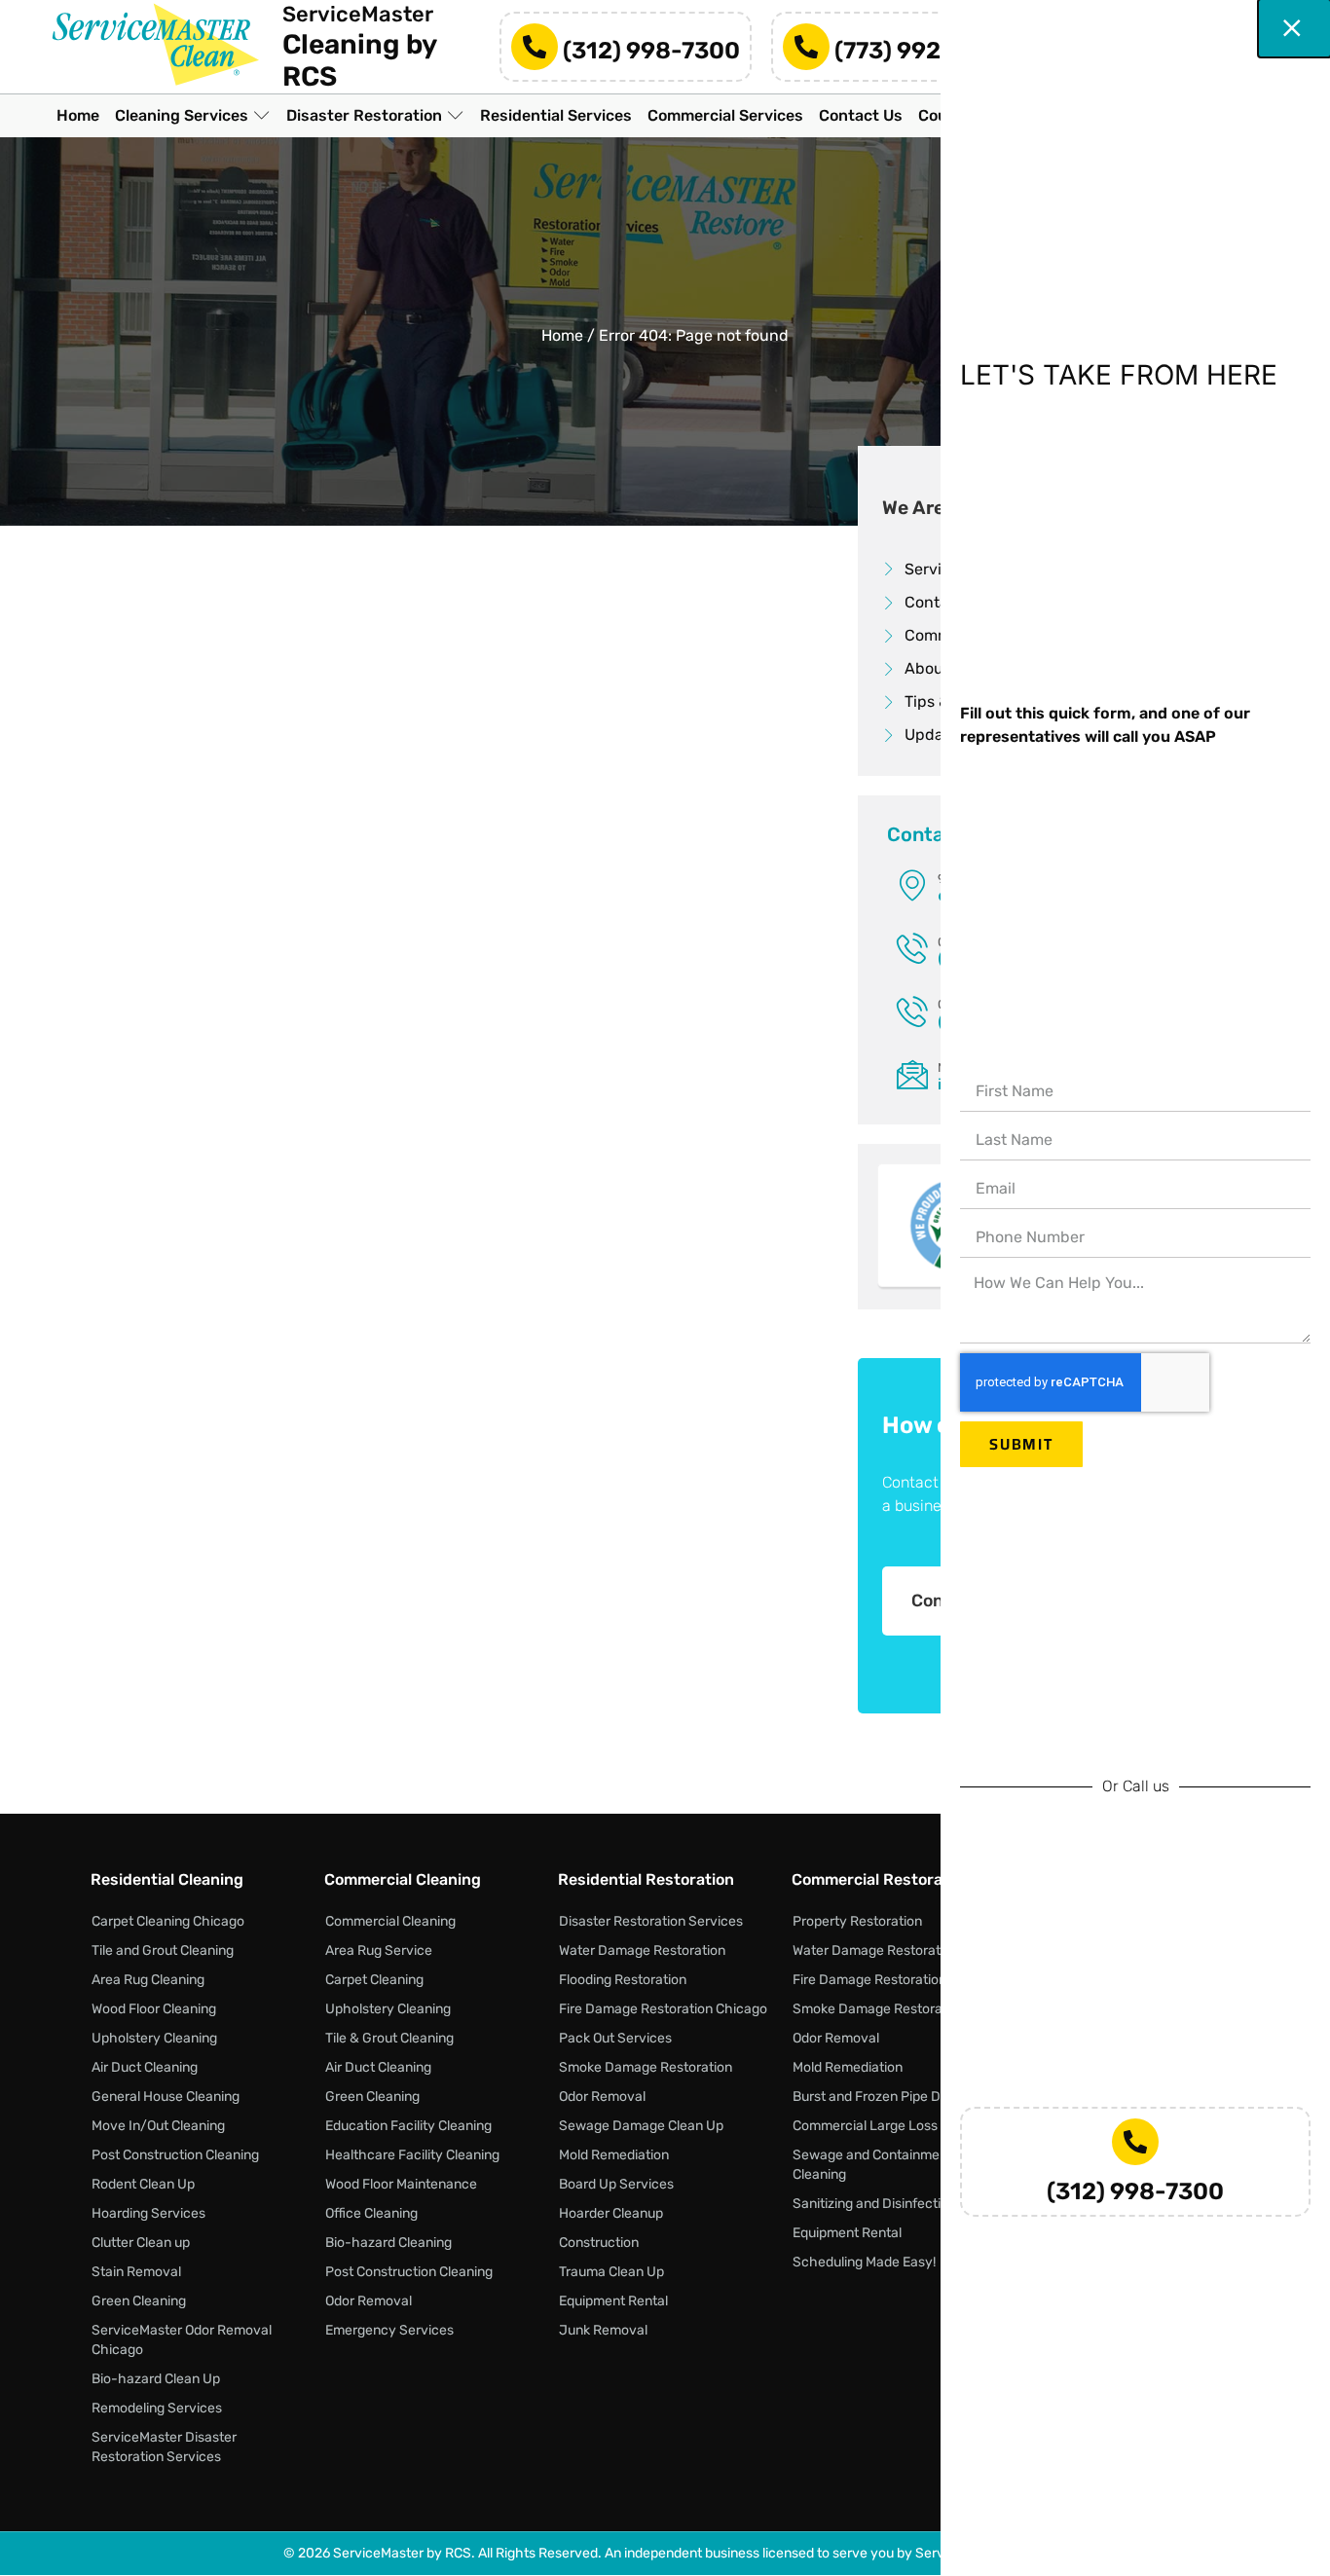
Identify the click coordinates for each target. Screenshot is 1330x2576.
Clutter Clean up (141, 2243)
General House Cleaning (166, 2097)
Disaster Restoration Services (651, 1921)
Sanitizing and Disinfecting (874, 2204)
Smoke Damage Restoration (646, 2067)
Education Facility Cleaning (408, 2126)
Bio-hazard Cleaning (388, 2243)
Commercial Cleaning (390, 1921)
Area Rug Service (379, 1950)
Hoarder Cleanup (611, 2213)
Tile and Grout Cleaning (163, 1950)
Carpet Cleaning (374, 1980)
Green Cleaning (139, 2301)
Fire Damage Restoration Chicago (663, 2009)
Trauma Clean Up (611, 2272)
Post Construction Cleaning (175, 2155)
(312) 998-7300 (651, 50)
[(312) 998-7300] (535, 47)
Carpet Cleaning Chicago (168, 1921)
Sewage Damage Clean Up (641, 2126)
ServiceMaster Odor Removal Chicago (182, 2340)
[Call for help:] (912, 948)
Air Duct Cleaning (145, 2067)
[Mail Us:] (912, 1074)
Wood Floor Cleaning (154, 2009)
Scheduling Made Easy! (864, 2262)
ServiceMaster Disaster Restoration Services (164, 2447)
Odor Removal (369, 2301)
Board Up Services (616, 2184)
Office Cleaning (371, 2213)
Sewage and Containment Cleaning (872, 2165)
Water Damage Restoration (642, 1950)
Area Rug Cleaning (148, 1980)
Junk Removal (603, 2330)
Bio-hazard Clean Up (156, 2379)
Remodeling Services (157, 2408)
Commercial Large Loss (865, 2126)
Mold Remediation (614, 2155)
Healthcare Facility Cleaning (412, 2155)
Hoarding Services (148, 2213)
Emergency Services (389, 2330)
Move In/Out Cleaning (158, 2126)
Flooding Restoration (623, 1980)
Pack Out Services (615, 2038)
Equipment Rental (613, 2301)
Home (562, 335)
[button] (193, 115)
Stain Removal (136, 2272)
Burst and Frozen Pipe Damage (888, 2097)
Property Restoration (857, 1921)
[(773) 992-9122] (806, 47)
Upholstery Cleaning (154, 2038)
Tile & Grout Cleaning (389, 2038)
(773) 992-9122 (921, 50)
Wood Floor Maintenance (401, 2184)
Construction (599, 2243)
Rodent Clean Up (143, 2184)
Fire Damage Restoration (869, 1980)
